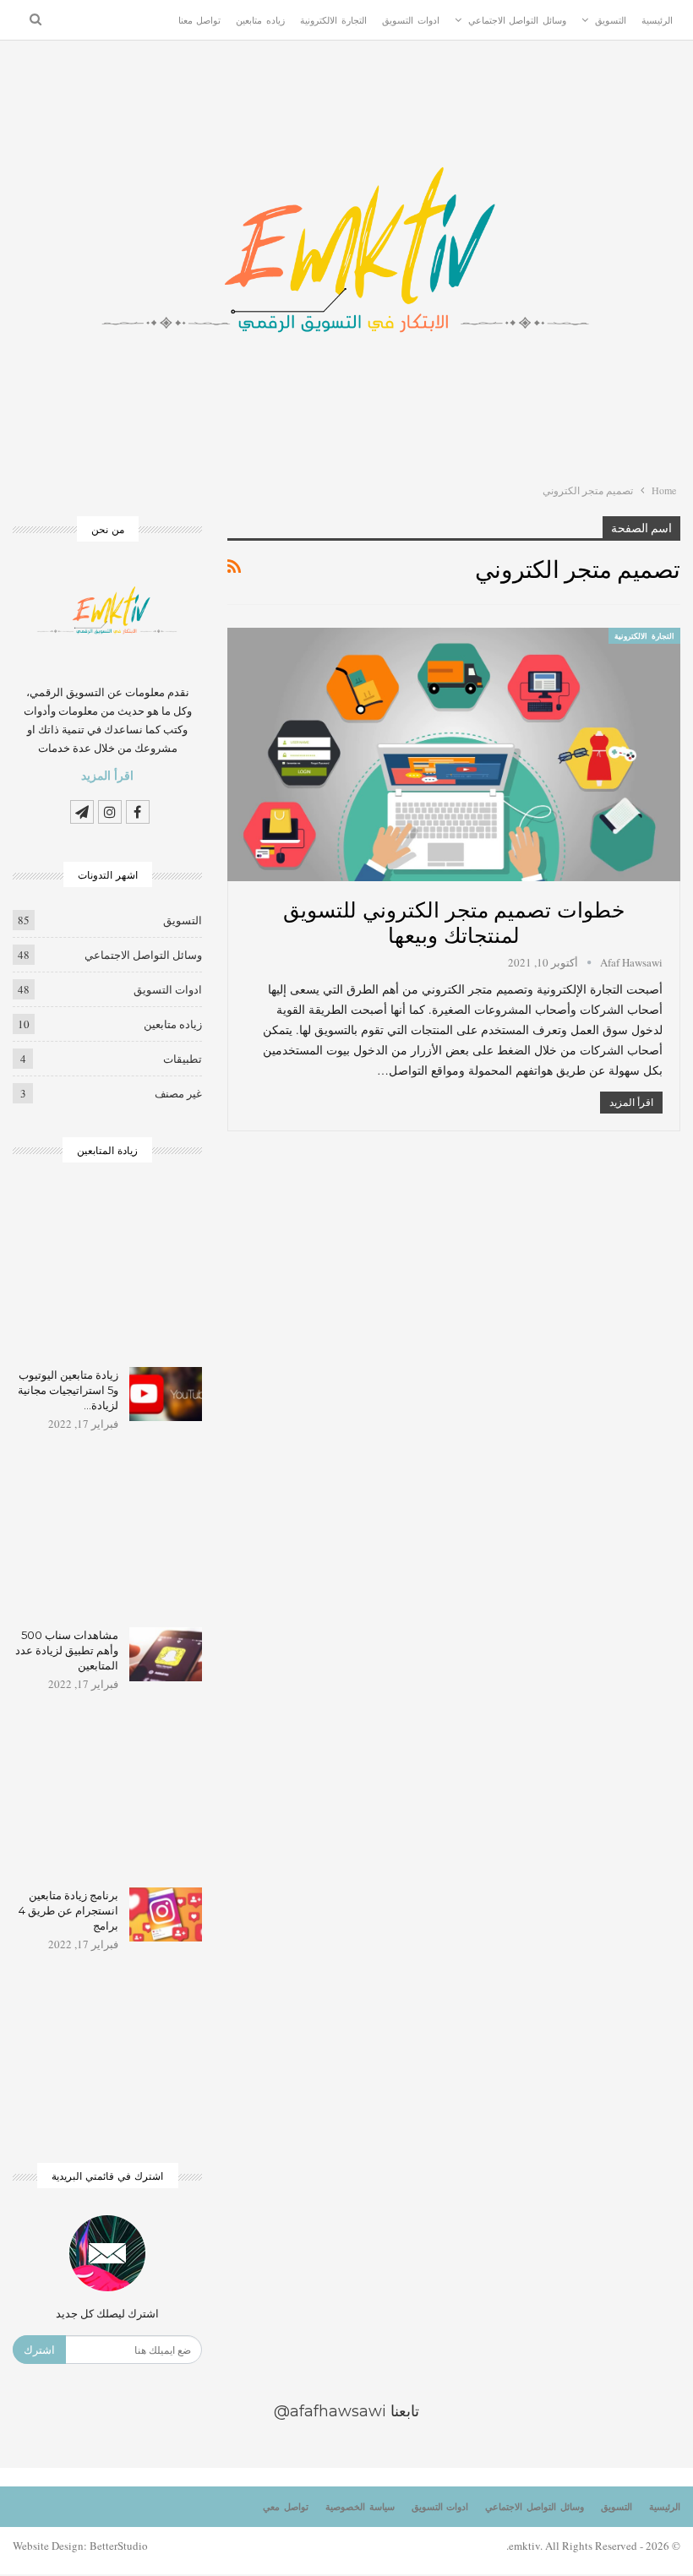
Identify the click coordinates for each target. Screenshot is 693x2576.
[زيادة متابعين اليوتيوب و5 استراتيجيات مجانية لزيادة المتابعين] (166, 1394)
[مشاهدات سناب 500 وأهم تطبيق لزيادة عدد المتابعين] (166, 1654)
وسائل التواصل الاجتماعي (518, 20)
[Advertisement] (107, 1276)
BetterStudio (119, 2546)
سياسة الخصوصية (360, 2507)
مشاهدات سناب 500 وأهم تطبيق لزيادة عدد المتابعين (67, 1650)
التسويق (611, 20)
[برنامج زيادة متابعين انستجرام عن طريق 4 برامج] (166, 1914)
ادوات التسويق (411, 20)
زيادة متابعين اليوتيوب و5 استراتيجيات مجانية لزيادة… (68, 1390)
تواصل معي (286, 2507)
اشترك (39, 2350)
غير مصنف (178, 1093)
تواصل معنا (200, 20)
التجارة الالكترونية (333, 20)
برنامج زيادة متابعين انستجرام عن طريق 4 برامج (68, 1910)
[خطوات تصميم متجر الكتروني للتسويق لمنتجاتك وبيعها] (454, 754)
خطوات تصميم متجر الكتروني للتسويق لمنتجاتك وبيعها (453, 920)
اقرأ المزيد (631, 1102)
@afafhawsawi (330, 2411)
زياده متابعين (260, 20)
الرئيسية (657, 20)
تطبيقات (183, 1059)
